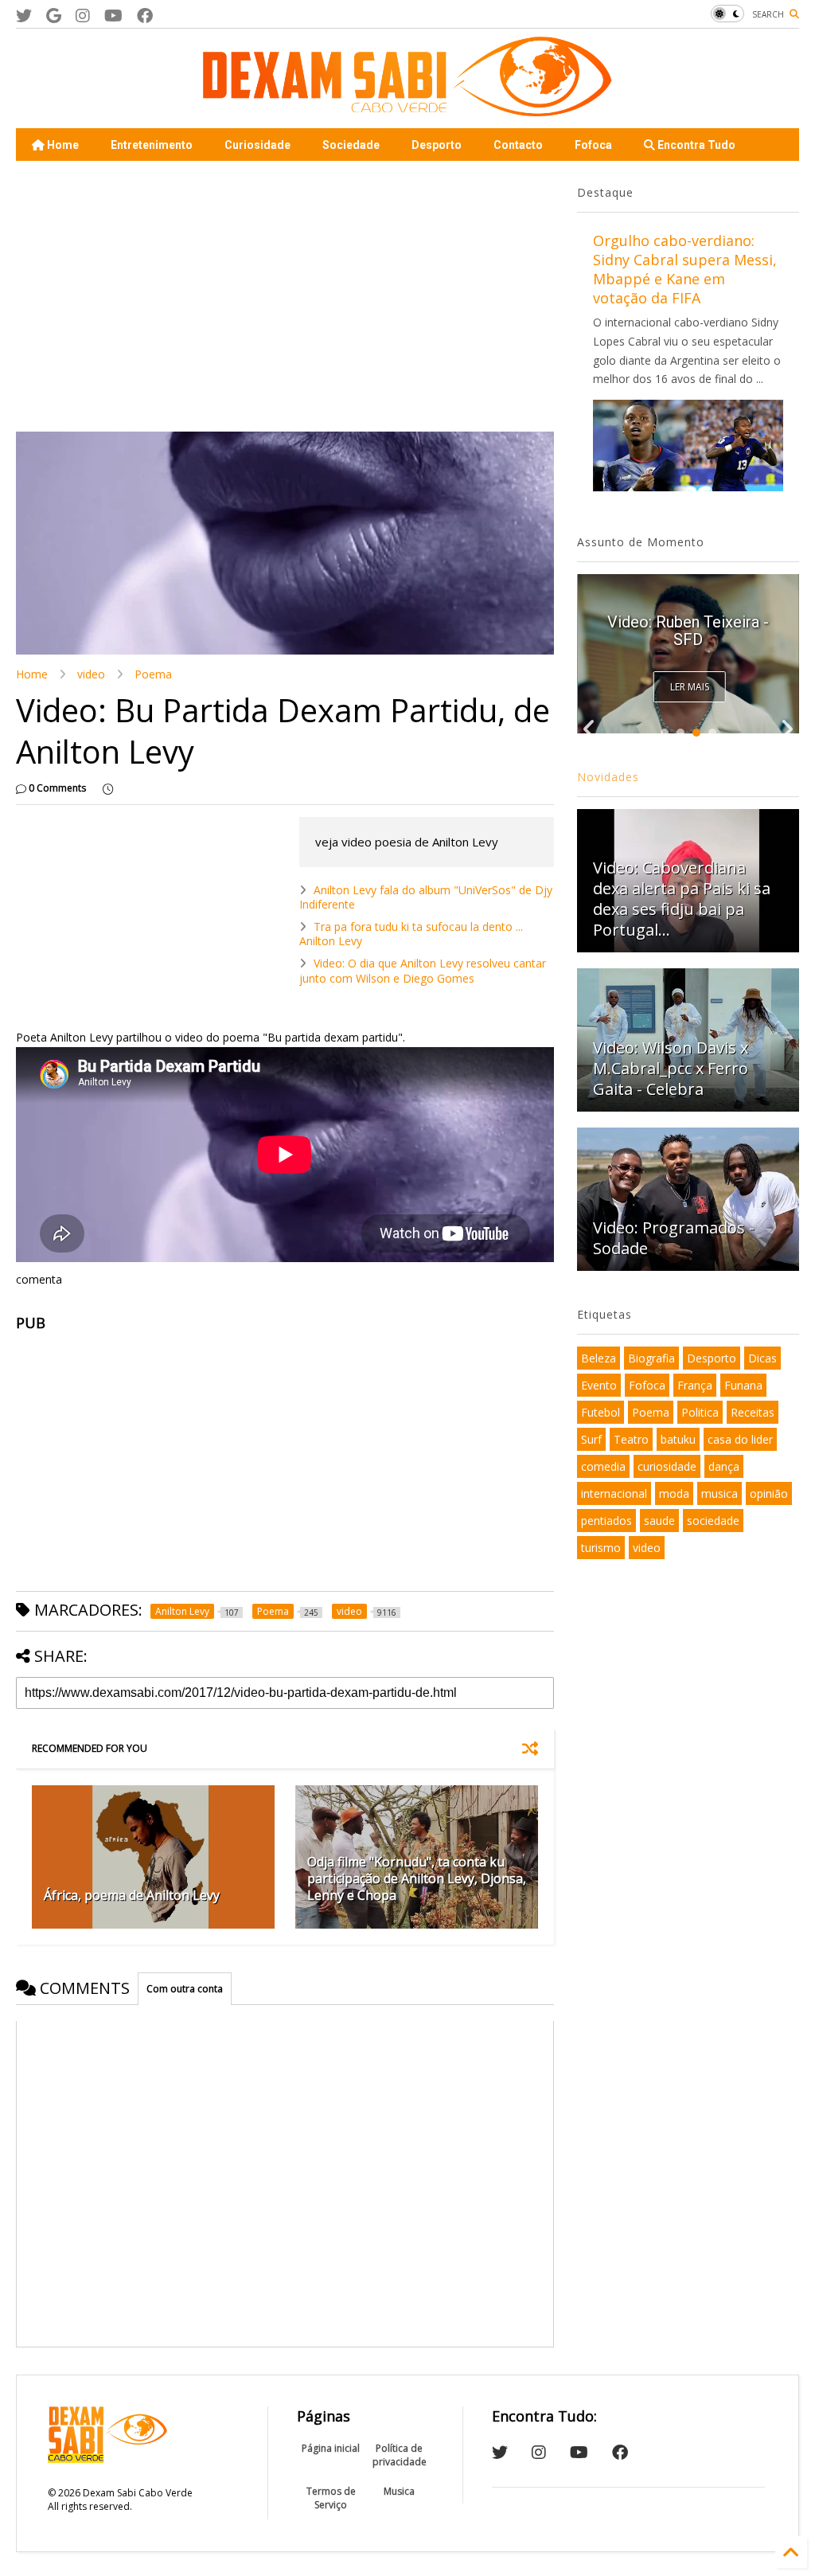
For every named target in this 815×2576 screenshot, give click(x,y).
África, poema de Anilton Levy (132, 1895)
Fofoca (593, 145)
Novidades (608, 777)
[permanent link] (108, 788)
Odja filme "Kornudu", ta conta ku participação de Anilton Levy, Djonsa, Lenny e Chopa (417, 1878)
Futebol (601, 1412)
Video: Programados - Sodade (674, 1238)
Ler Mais (690, 687)
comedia (603, 1466)
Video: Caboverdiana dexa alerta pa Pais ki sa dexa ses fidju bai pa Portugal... (682, 899)
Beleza (599, 1358)
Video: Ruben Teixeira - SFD (688, 631)
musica (719, 1493)
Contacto (518, 145)
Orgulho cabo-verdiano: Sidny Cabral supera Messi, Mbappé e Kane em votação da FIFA (685, 269)
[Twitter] (24, 16)
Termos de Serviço (331, 2498)
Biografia (651, 1358)
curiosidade (667, 1466)
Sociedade (351, 145)
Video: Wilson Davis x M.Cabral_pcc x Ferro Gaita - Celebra (671, 1068)
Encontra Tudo (695, 145)
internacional (614, 1493)
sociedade (713, 1521)
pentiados (606, 1521)
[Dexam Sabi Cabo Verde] (407, 108)
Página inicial (331, 2448)
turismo (601, 1548)
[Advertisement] (285, 296)
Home (62, 145)
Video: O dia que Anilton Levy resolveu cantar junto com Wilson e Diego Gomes (423, 970)
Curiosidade (257, 145)
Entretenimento (152, 145)
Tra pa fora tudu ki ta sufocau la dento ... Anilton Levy (411, 934)
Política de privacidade (400, 2455)
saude (659, 1521)
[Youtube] (113, 16)
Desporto (437, 145)
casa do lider (740, 1439)
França (695, 1385)
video (91, 674)
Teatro (631, 1439)
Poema (153, 674)
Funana (743, 1385)
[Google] (54, 16)
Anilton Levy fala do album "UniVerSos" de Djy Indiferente (426, 897)
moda (674, 1493)
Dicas (762, 1358)
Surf (591, 1439)
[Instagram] (83, 16)
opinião (769, 1493)
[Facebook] (145, 16)
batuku (678, 1439)
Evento (599, 1385)
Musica (399, 2491)
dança (724, 1466)
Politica (700, 1412)
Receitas (753, 1412)
